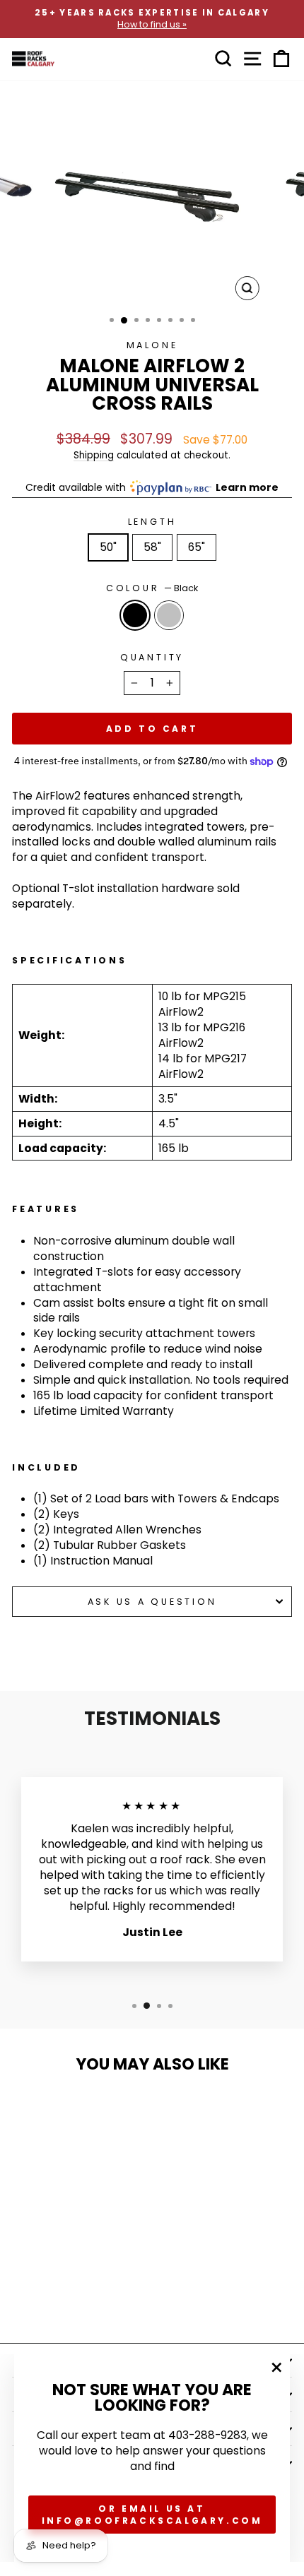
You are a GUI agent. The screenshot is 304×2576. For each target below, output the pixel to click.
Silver (169, 615)
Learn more (247, 487)
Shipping (94, 455)
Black (135, 615)
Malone (152, 345)
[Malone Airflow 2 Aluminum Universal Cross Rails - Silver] (73, 2295)
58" (152, 547)
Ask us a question (152, 1602)
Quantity (152, 657)
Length (152, 522)
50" (108, 547)
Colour (152, 588)
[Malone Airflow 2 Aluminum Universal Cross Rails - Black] (57, 2295)
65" (197, 547)
